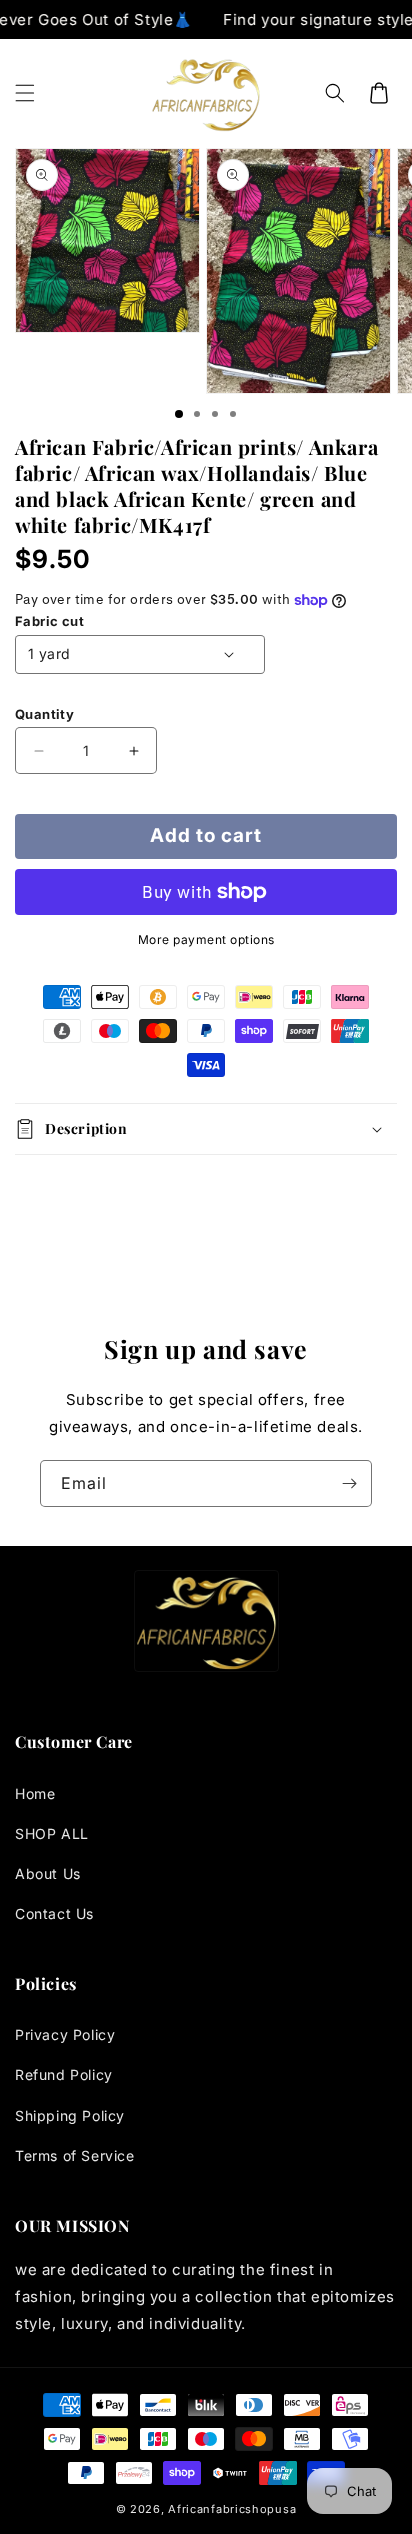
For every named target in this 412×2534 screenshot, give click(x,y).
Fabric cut (49, 621)
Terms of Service (75, 2155)
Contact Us (54, 1913)
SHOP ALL (52, 1833)
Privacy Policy (65, 2034)
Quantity (44, 714)
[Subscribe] (349, 1483)
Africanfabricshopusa (232, 2509)
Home (35, 1793)
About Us (48, 1873)
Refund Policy (64, 2074)
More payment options (206, 939)
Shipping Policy (70, 2115)
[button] (25, 93)
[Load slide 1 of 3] (179, 414)
